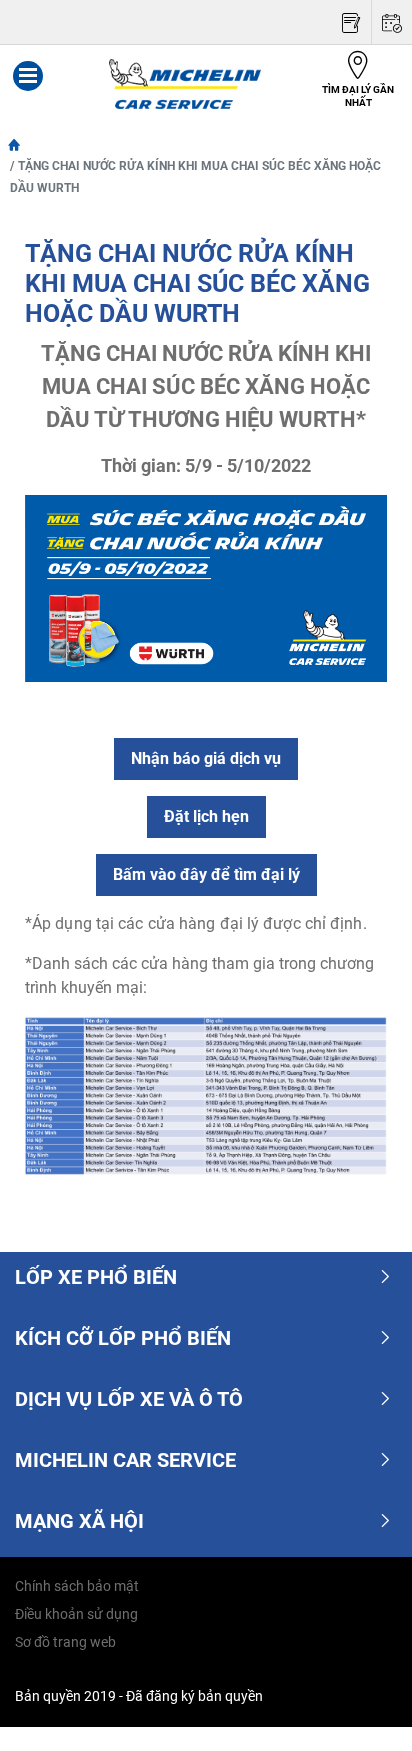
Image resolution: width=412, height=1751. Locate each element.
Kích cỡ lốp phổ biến (123, 1338)
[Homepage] (14, 144)
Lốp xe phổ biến (96, 1277)
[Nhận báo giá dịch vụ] (351, 22)
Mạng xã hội (79, 1521)
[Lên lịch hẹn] (392, 22)
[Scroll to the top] (359, 1708)
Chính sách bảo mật (77, 1586)
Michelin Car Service (125, 1460)
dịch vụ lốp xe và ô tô (129, 1399)
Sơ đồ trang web (65, 1642)
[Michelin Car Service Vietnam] (185, 84)
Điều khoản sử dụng (76, 1614)
